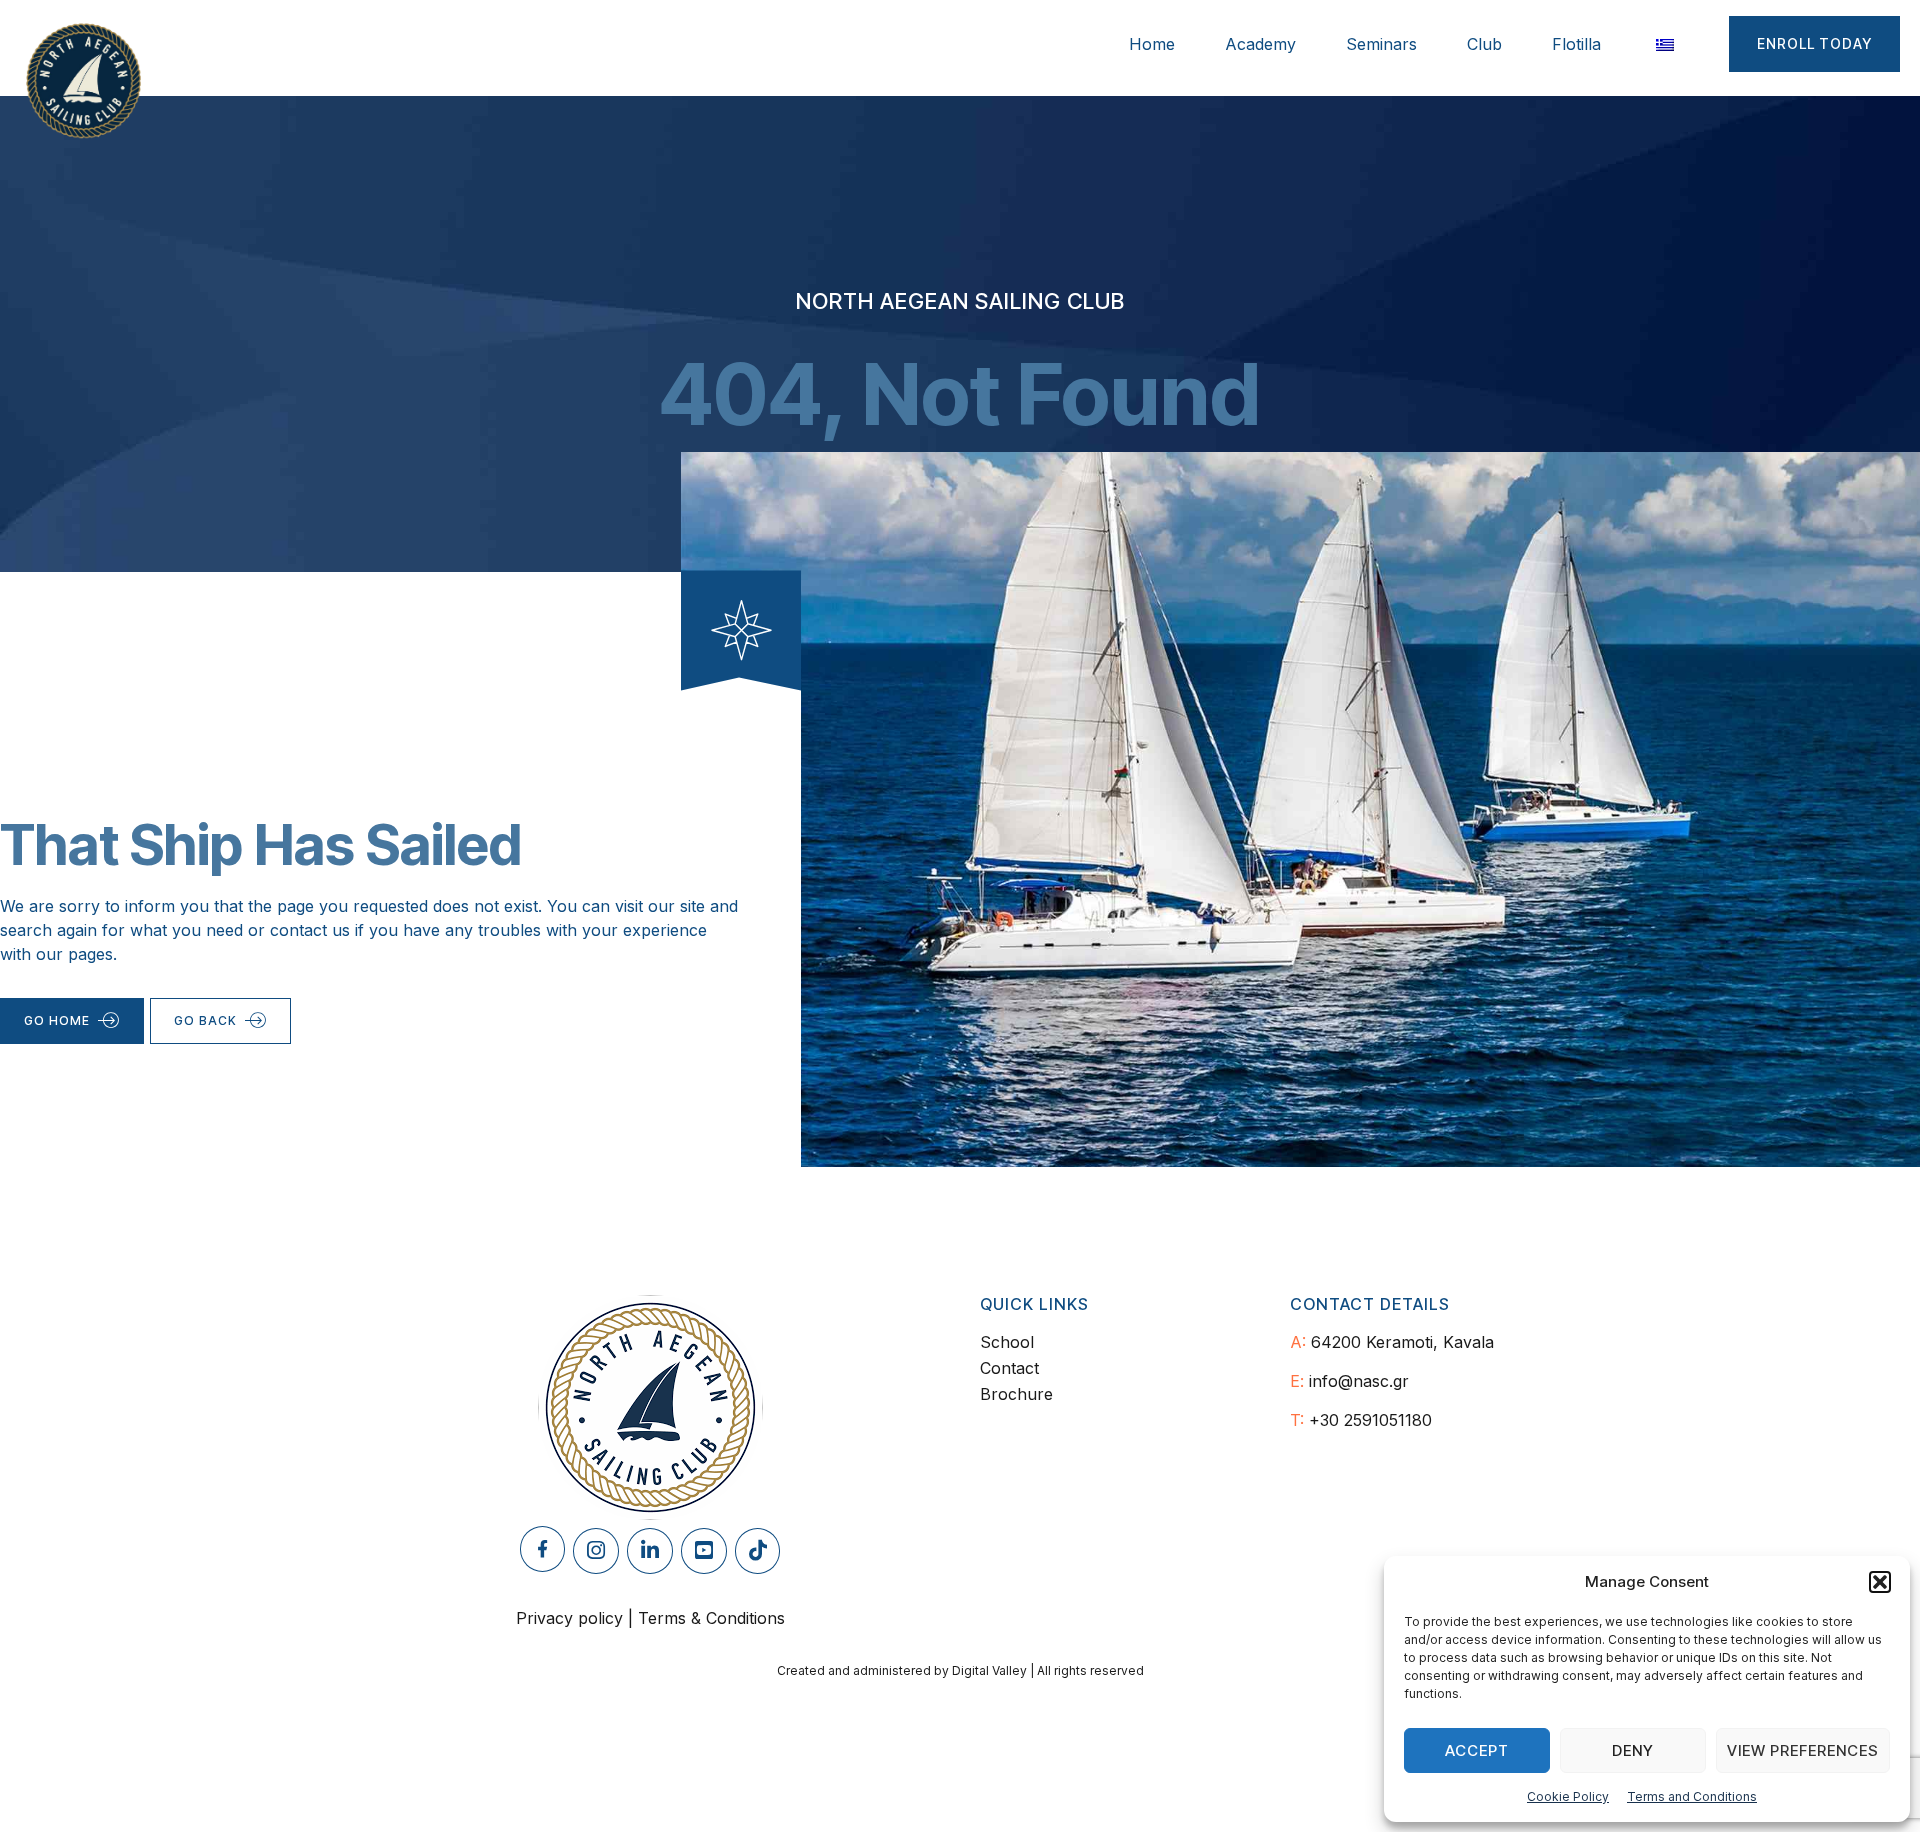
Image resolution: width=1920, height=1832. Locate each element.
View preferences (1803, 1750)
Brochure (1016, 1394)
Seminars (1381, 44)
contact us (310, 930)
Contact (1009, 1368)
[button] (1880, 1582)
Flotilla (1576, 44)
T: (1297, 1420)
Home (1152, 44)
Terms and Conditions (1692, 1796)
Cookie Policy (1568, 1796)
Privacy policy (569, 1618)
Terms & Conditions (711, 1618)
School (1007, 1342)
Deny (1633, 1750)
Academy (1260, 44)
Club (1484, 44)
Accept (1477, 1750)
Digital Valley (989, 1670)
